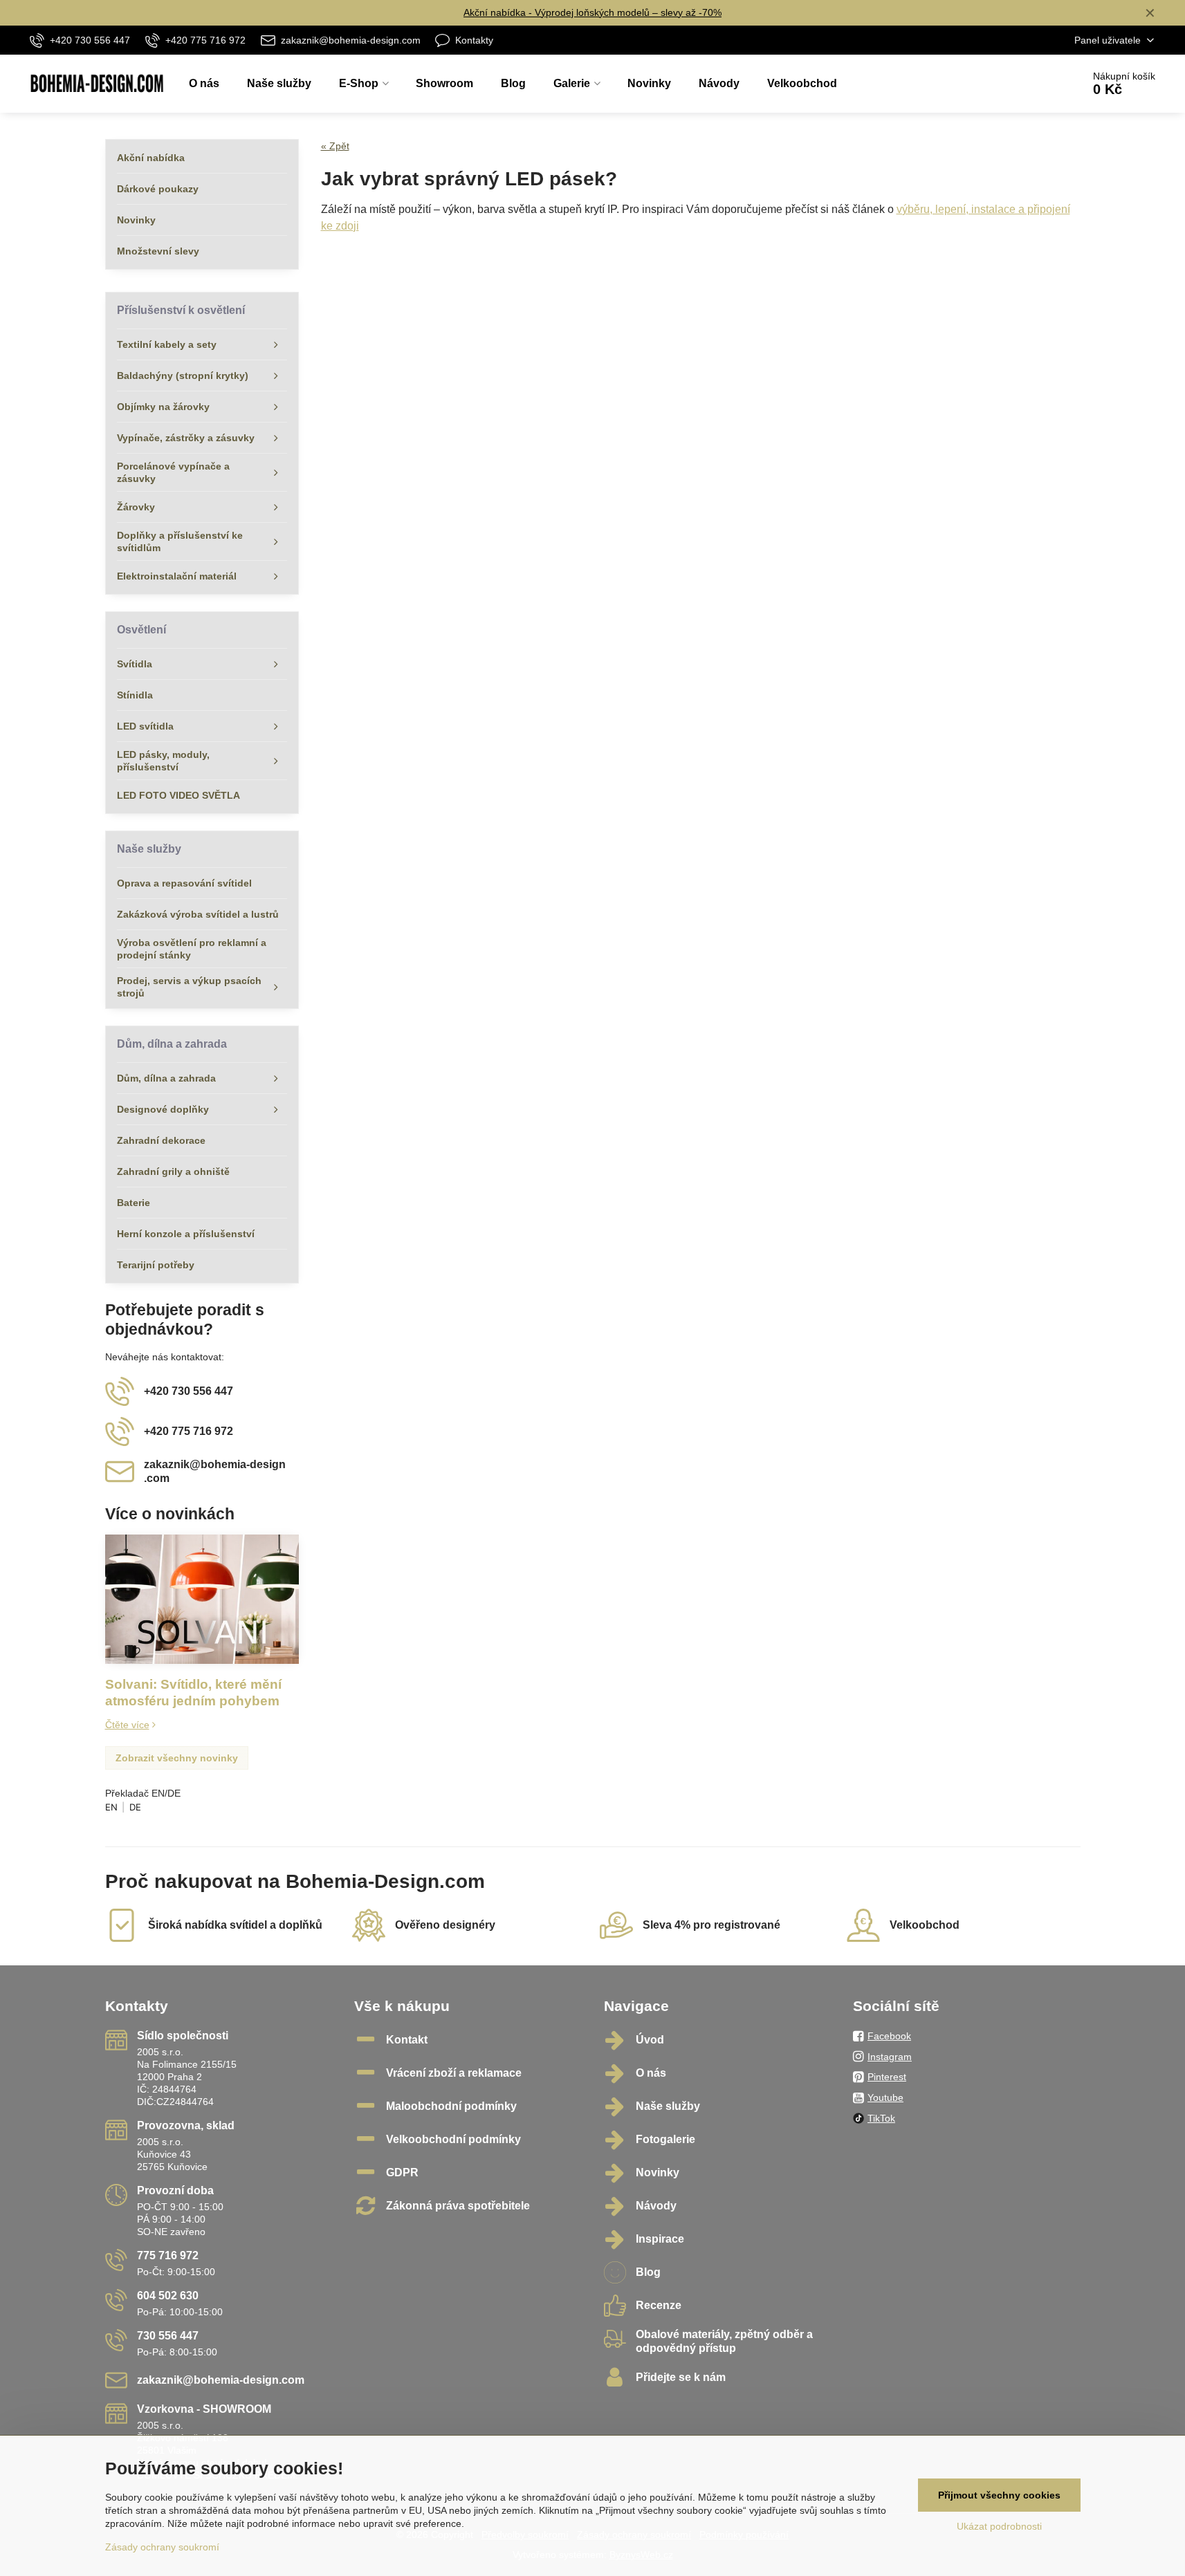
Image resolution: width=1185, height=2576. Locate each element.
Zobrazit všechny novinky (177, 1758)
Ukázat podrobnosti (999, 2526)
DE (135, 1807)
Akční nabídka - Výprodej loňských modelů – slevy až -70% (592, 12)
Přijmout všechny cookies (999, 2495)
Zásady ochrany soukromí (162, 2547)
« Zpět (335, 146)
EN (111, 1807)
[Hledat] (1033, 84)
